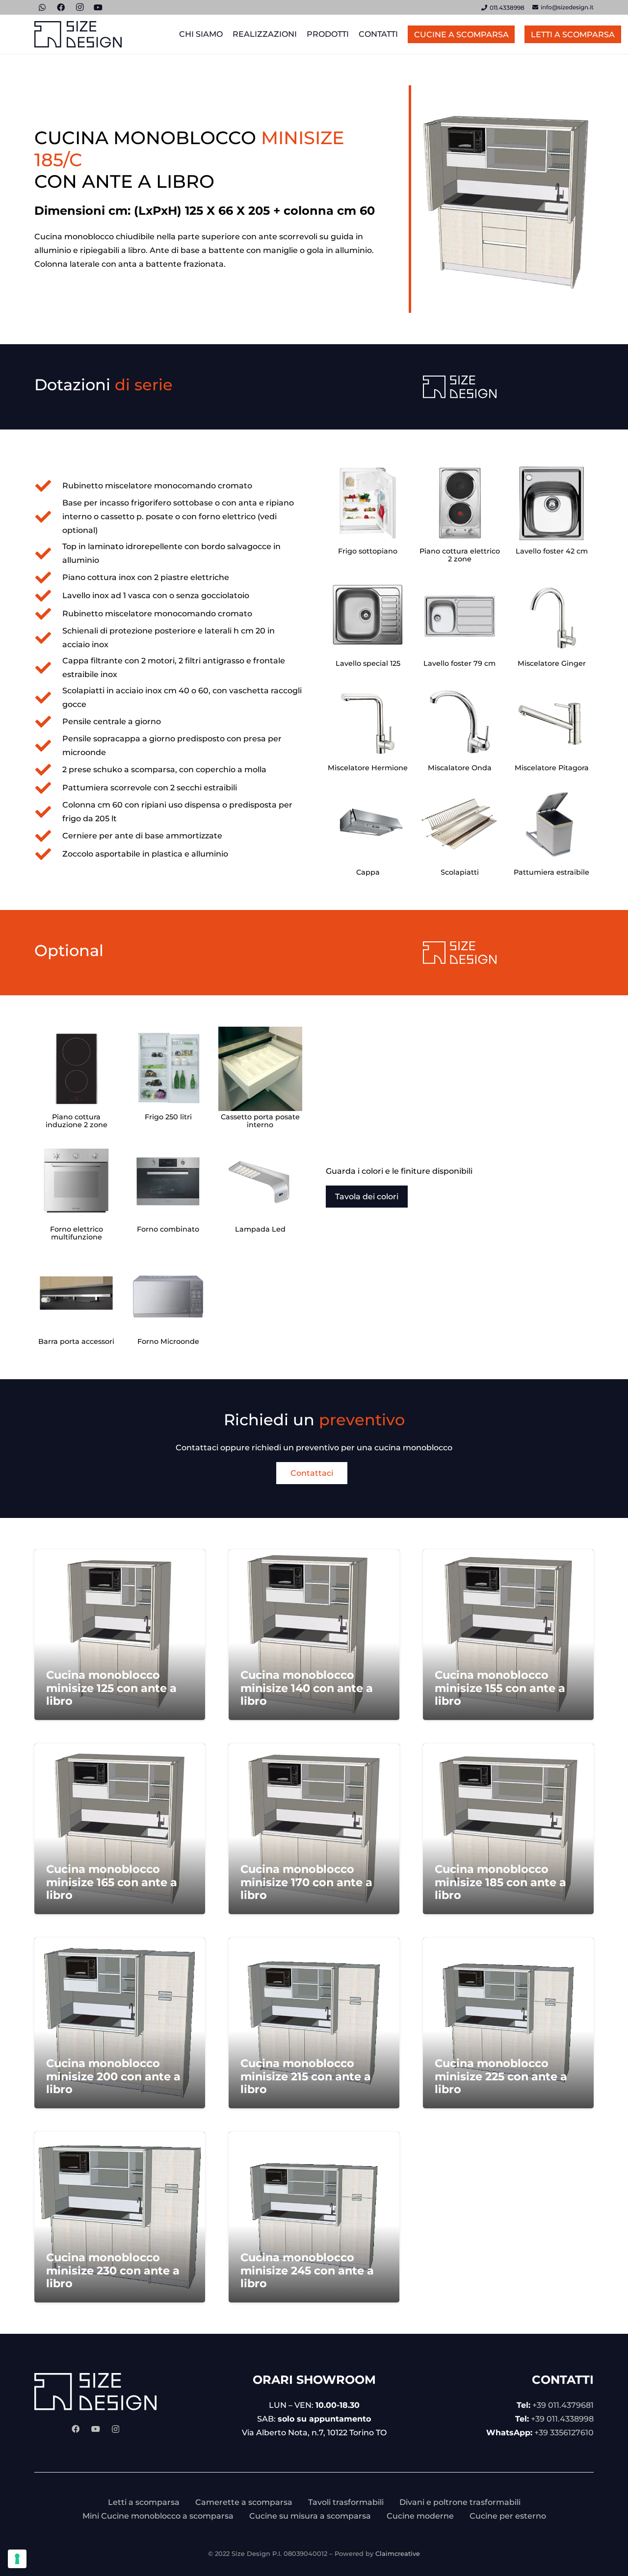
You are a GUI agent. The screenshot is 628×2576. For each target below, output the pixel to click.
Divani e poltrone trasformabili (460, 2502)
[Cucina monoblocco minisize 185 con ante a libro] (508, 1829)
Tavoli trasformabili (346, 2502)
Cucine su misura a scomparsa (310, 2516)
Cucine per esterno (508, 2516)
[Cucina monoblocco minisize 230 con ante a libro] (120, 2217)
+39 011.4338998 (562, 2419)
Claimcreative (398, 2553)
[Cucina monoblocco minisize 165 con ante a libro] (120, 1829)
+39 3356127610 (564, 2433)
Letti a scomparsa (144, 2502)
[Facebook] (76, 2429)
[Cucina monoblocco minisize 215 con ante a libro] (314, 2023)
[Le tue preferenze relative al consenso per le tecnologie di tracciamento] (17, 2559)
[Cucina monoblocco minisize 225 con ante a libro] (508, 2023)
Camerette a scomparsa (244, 2502)
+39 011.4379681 (563, 2405)
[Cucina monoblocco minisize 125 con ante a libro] (120, 1635)
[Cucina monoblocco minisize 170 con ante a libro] (314, 1829)
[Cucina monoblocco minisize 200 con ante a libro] (120, 2023)
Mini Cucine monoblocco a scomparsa (158, 2516)
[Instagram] (116, 2429)
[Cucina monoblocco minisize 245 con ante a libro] (314, 2217)
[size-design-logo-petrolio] (78, 35)
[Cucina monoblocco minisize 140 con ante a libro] (314, 1635)
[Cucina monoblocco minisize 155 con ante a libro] (508, 1635)
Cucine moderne (420, 2516)
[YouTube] (96, 2429)
